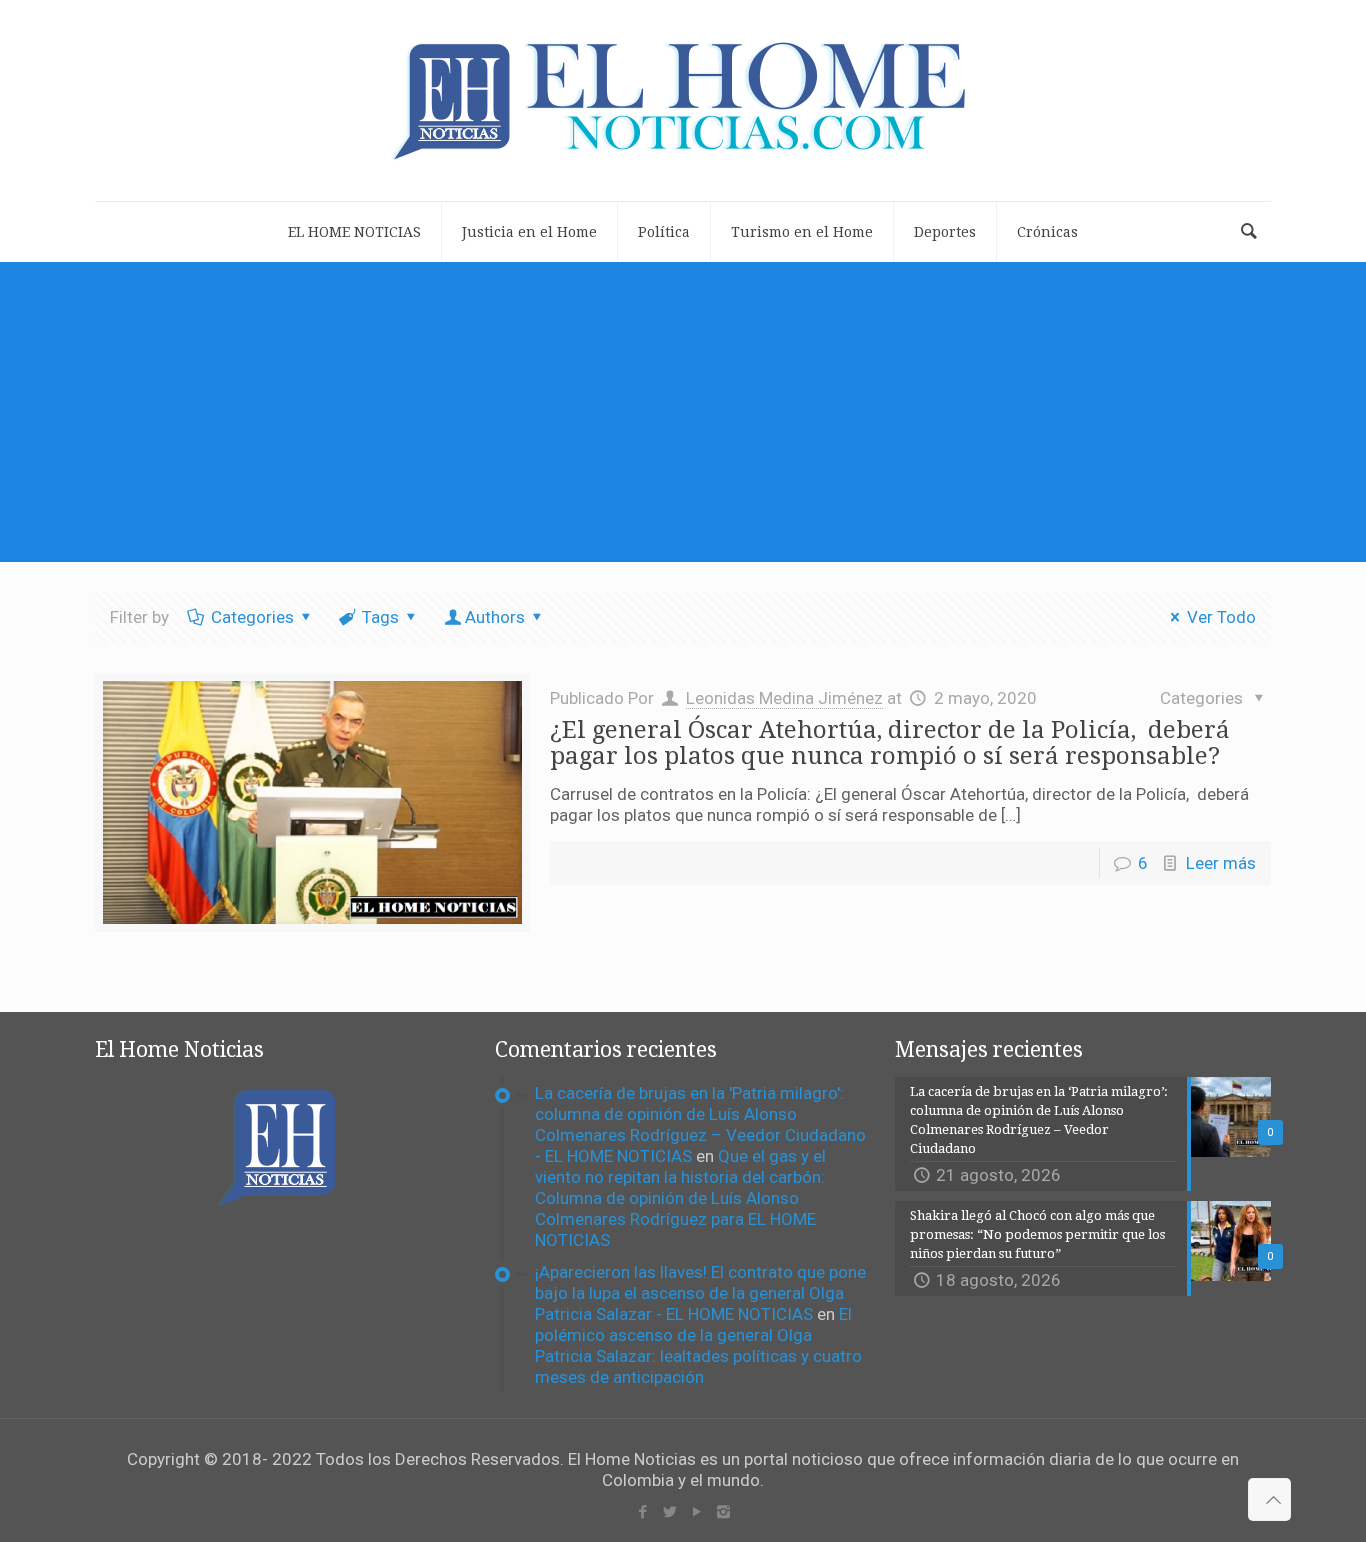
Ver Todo (1221, 617)
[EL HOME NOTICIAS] (683, 100)
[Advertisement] (683, 412)
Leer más (1221, 863)
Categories (252, 617)
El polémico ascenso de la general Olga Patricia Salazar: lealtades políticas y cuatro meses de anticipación (698, 1345)
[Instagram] (723, 1512)
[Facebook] (642, 1512)
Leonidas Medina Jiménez (784, 698)
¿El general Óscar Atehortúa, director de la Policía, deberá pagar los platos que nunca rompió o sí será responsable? (890, 743)
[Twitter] (669, 1512)
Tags (380, 617)
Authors (495, 617)
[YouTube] (696, 1512)
